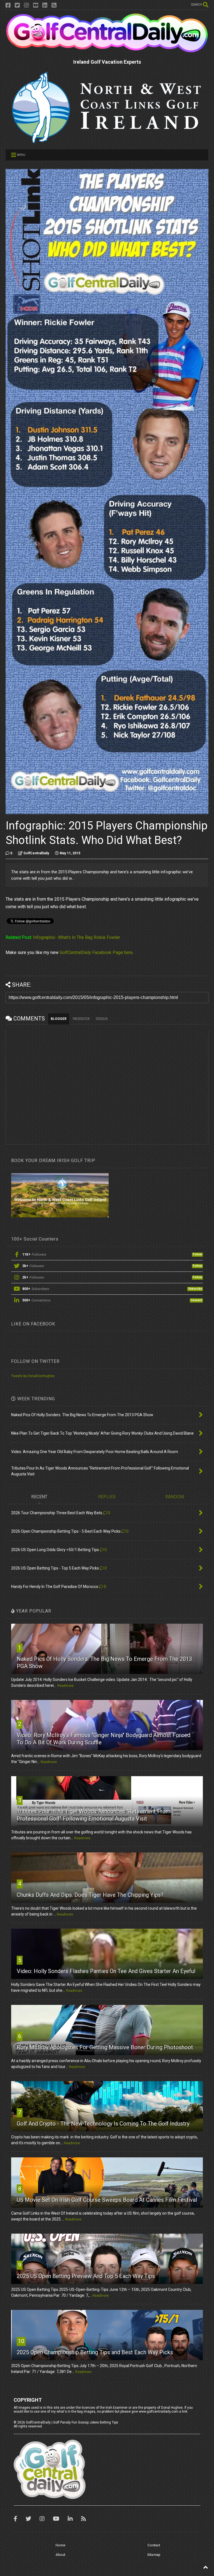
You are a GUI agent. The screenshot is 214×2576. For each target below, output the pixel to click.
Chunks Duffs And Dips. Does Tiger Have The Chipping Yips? (90, 1895)
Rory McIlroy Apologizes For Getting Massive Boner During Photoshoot (105, 2047)
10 (21, 2341)
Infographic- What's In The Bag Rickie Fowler (77, 937)
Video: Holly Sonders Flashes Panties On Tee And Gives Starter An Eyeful (106, 1971)
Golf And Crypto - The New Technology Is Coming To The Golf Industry (103, 2124)
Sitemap (154, 2555)
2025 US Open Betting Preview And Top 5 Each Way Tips (86, 2276)
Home (60, 2545)
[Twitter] (17, 5)
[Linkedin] (45, 5)
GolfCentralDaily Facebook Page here (96, 952)
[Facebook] (8, 5)
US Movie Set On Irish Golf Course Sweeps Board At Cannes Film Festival (107, 2200)
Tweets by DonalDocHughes (33, 1376)
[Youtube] (36, 5)
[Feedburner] (54, 5)
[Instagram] (26, 5)
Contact (154, 2545)
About (60, 2555)
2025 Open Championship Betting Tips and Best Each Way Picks (95, 2352)
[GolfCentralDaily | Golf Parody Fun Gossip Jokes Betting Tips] (107, 51)
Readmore (65, 1686)
